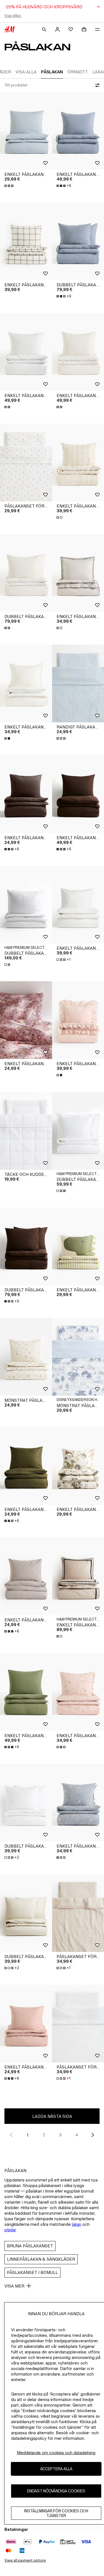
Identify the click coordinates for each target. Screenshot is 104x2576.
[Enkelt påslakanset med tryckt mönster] (26, 1020)
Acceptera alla (56, 2469)
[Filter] (96, 85)
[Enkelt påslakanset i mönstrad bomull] (26, 683)
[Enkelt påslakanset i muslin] (26, 352)
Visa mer (14, 2286)
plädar (10, 2230)
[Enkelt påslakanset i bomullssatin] (26, 241)
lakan (77, 2224)
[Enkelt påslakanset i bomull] (26, 794)
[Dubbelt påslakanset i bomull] (26, 1803)
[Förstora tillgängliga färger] (9, 186)
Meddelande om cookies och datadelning (56, 2453)
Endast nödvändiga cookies (56, 2491)
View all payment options (25, 2560)
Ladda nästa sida (52, 2116)
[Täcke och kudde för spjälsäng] (26, 1131)
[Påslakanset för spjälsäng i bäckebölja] (26, 463)
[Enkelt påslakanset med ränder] (26, 131)
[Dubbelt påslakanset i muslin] (26, 573)
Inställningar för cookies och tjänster (56, 2513)
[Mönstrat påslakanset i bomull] (26, 1357)
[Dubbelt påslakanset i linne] (26, 905)
